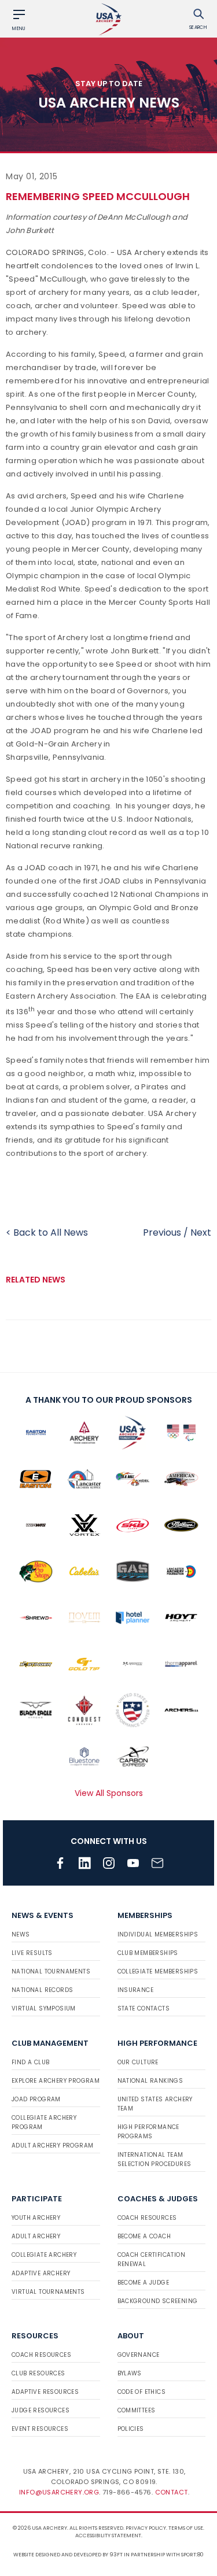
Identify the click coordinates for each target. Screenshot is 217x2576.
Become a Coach (144, 2236)
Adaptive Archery (41, 2273)
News (21, 1934)
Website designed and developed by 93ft (68, 2555)
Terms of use (186, 2528)
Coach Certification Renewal (152, 2259)
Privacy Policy (146, 2528)
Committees (137, 2410)
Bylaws (130, 2373)
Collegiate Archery (44, 2255)
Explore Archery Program (56, 2081)
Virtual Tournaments (48, 2292)
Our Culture (138, 2062)
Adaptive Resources (45, 2392)
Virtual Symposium (44, 2008)
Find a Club (30, 2062)
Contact (172, 2492)
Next (201, 1232)
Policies (131, 2429)
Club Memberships (148, 1953)
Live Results (32, 1953)
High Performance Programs (148, 2132)
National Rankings (150, 2081)
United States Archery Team (155, 2104)
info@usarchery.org (59, 2492)
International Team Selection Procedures (155, 2159)
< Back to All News (47, 1232)
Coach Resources (147, 2218)
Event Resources (40, 2429)
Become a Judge (144, 2283)
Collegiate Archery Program (44, 2122)
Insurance (136, 1990)
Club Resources (38, 2373)
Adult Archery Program (52, 2146)
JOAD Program (36, 2099)
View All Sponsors (109, 1793)
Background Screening (158, 2301)
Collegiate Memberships (158, 1971)
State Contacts (144, 2008)
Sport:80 (192, 2555)
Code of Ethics (142, 2392)
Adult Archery (36, 2236)
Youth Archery (36, 2218)
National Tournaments (51, 1971)
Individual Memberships (158, 1934)
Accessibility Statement (108, 2536)
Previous (162, 1232)
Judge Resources (41, 2410)
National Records (42, 1990)
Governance (139, 2355)
